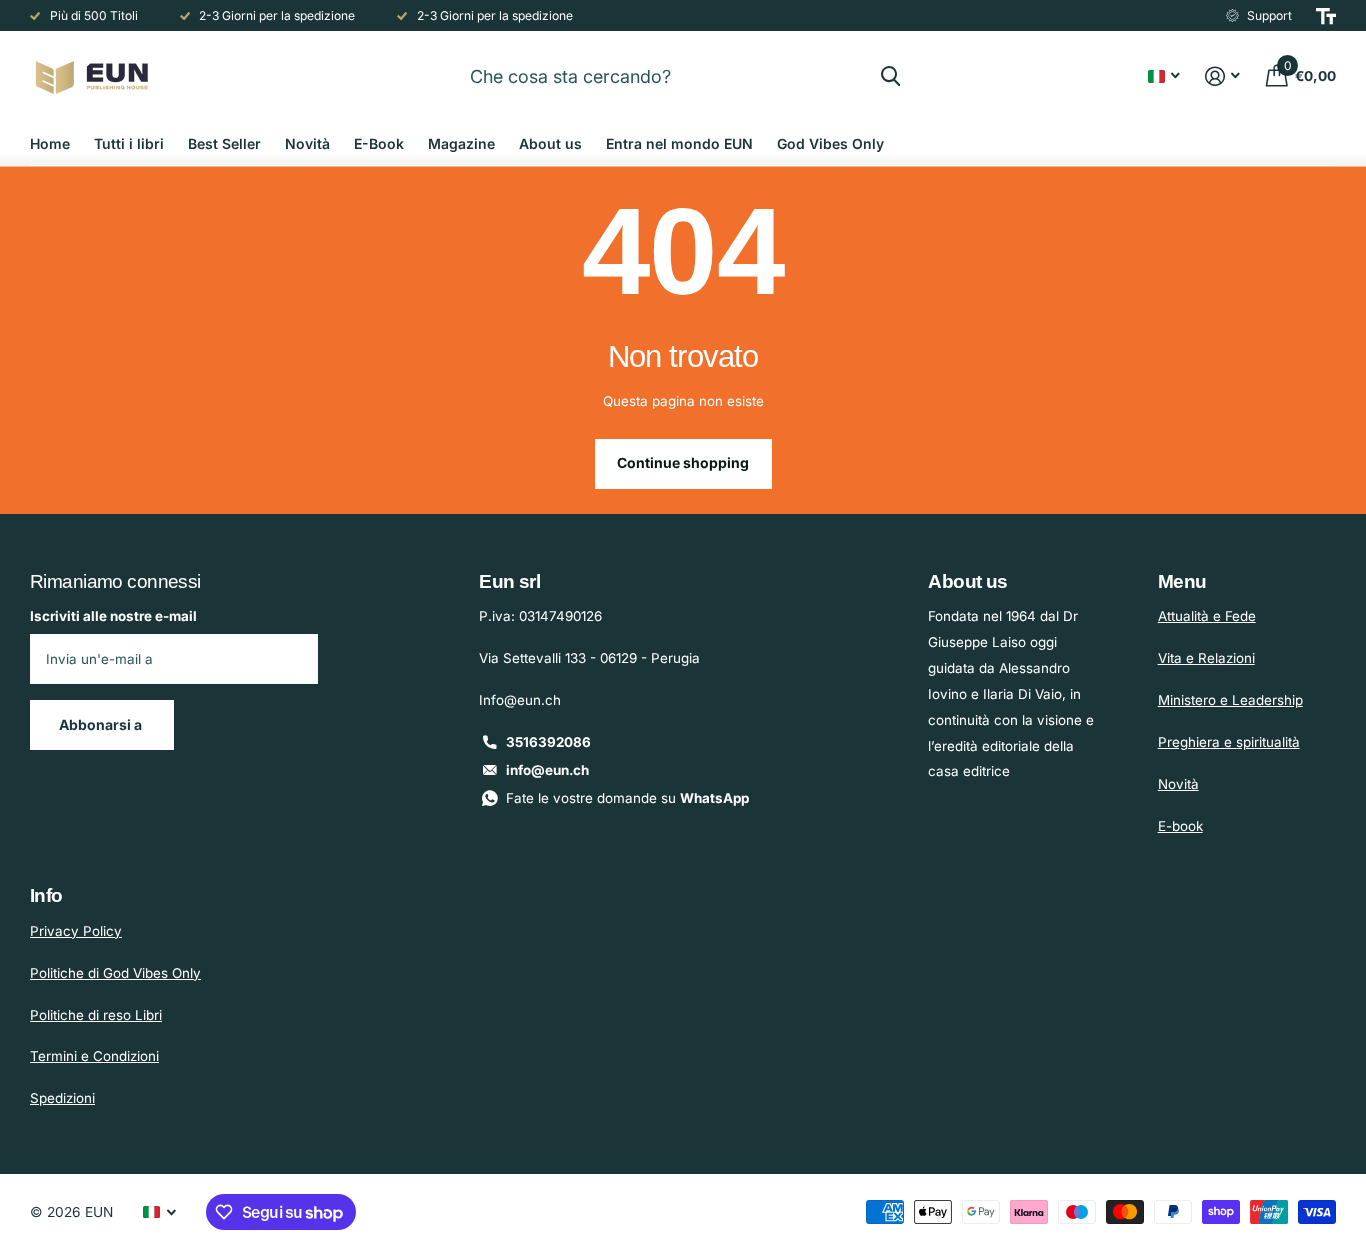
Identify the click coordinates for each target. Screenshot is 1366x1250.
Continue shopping (683, 462)
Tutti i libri (129, 143)
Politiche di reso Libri (96, 1015)
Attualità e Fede (1207, 616)
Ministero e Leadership (1230, 700)
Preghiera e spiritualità (1229, 742)
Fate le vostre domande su (627, 798)
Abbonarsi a (102, 724)
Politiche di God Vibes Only (115, 973)
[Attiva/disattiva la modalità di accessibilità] (1326, 16)
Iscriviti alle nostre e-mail (113, 616)
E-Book (379, 143)
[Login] (1223, 76)
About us (550, 143)
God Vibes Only (830, 143)
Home (50, 143)
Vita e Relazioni (1206, 658)
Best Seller (224, 143)
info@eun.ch (547, 770)
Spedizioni (62, 1098)
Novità (307, 143)
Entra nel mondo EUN (679, 143)
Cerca (890, 76)
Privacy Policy (76, 931)
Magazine (461, 143)
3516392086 (548, 742)
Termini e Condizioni (94, 1056)
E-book (1180, 826)
